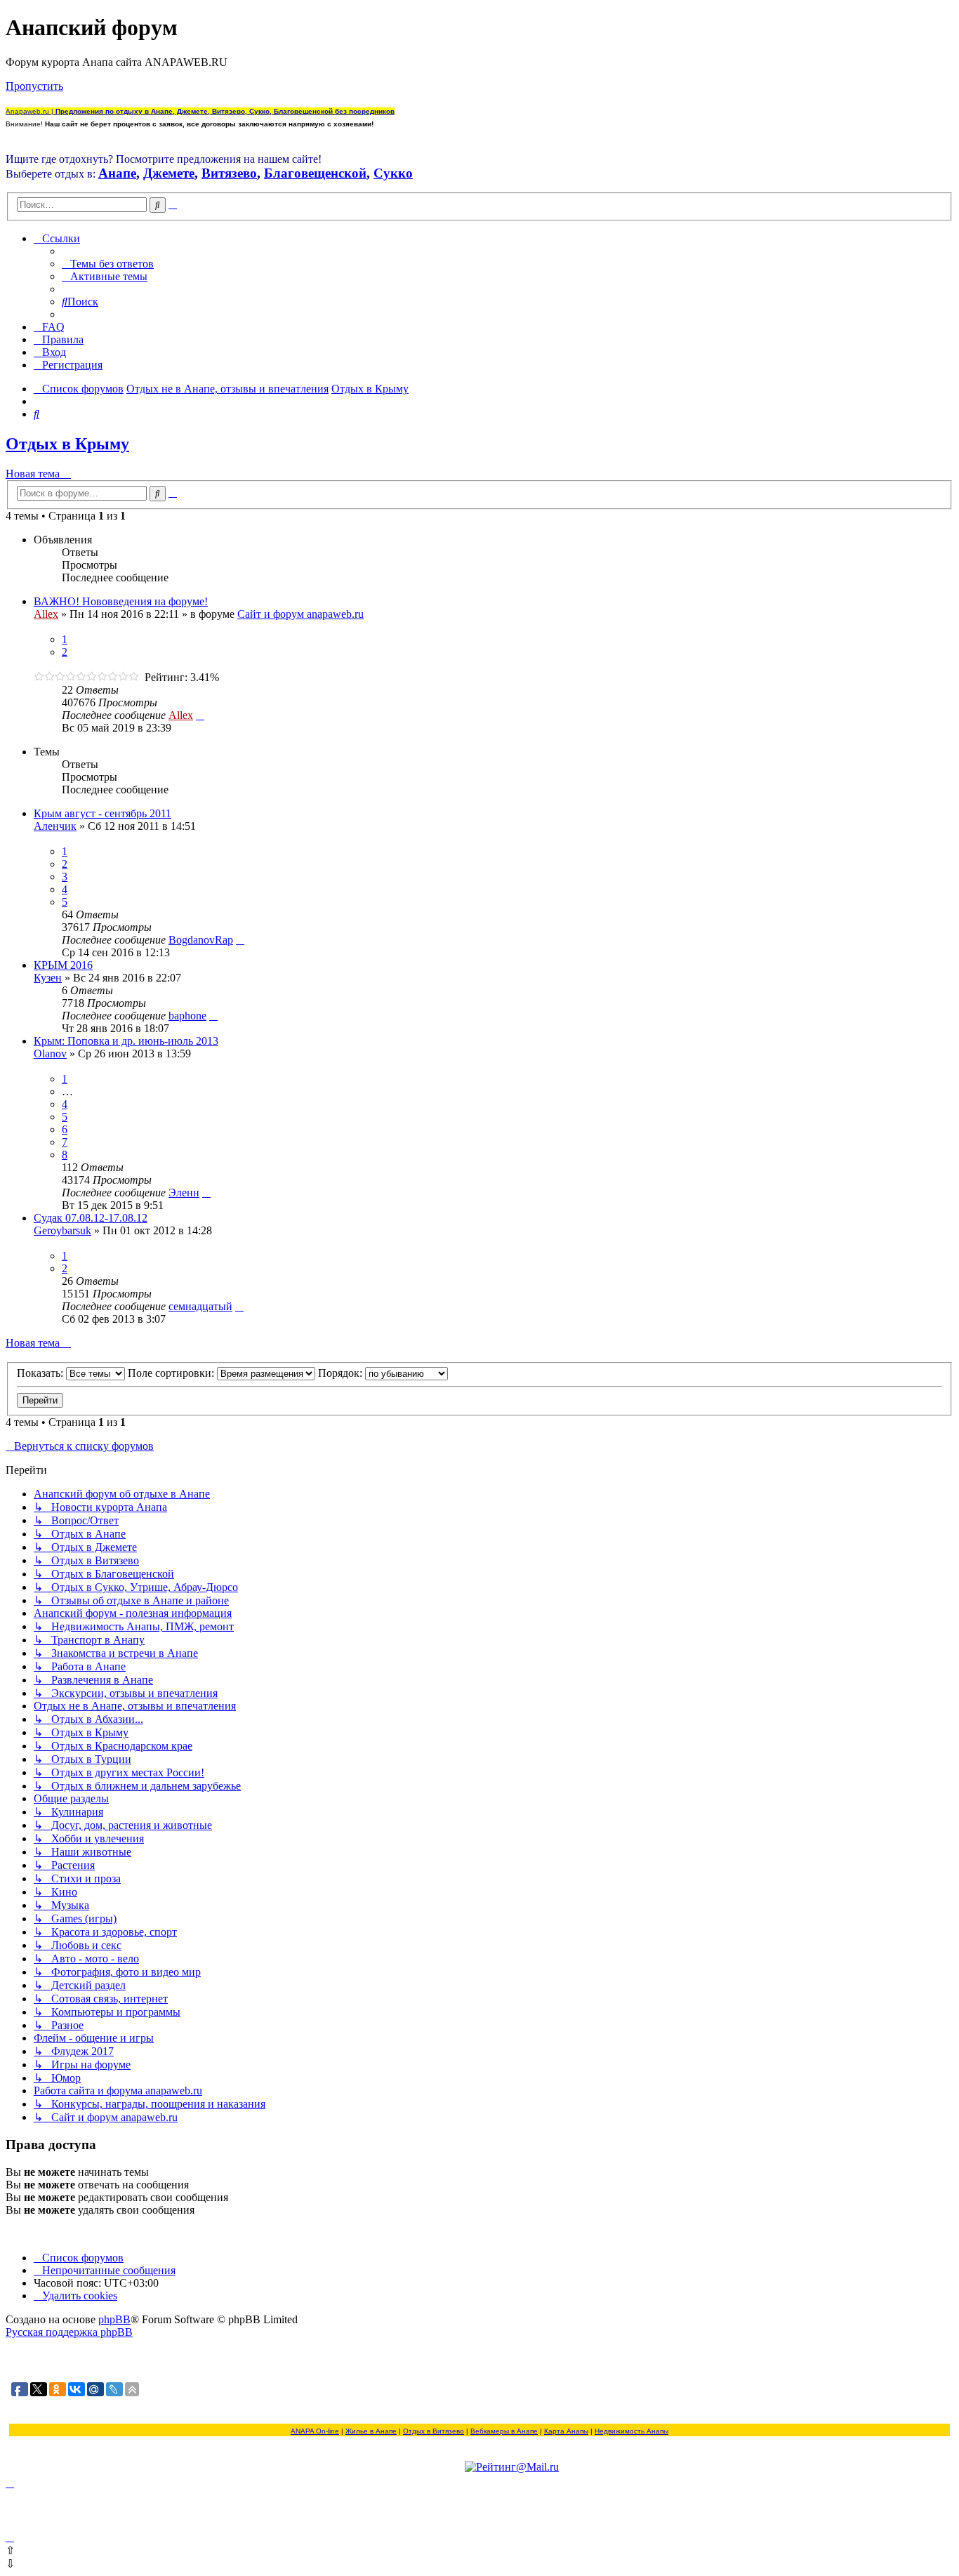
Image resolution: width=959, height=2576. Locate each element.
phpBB (114, 2319)
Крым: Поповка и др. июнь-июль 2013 (126, 1041)
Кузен (48, 978)
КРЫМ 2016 (63, 965)
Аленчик (55, 826)
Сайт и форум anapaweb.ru (300, 614)
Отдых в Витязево (434, 2431)
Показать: (41, 1373)
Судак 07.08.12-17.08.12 (91, 1218)
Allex (46, 614)
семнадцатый (200, 1306)
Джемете (169, 173)
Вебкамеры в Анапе (504, 2431)
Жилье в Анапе (371, 2431)
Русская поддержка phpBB (69, 2332)
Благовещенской (315, 173)
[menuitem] (108, 264)
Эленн (184, 1193)
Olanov (50, 1053)
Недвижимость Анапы (631, 2431)
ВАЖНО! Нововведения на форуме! (121, 601)
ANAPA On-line (315, 2431)
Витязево (229, 173)
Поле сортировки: (172, 1373)
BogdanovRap (201, 940)
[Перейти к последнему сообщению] (200, 715)
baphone (187, 1016)
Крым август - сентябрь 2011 (102, 813)
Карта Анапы (566, 2431)
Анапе (117, 173)
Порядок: (342, 1373)
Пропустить (34, 86)
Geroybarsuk (62, 1230)
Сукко (393, 173)
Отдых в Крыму (67, 444)
